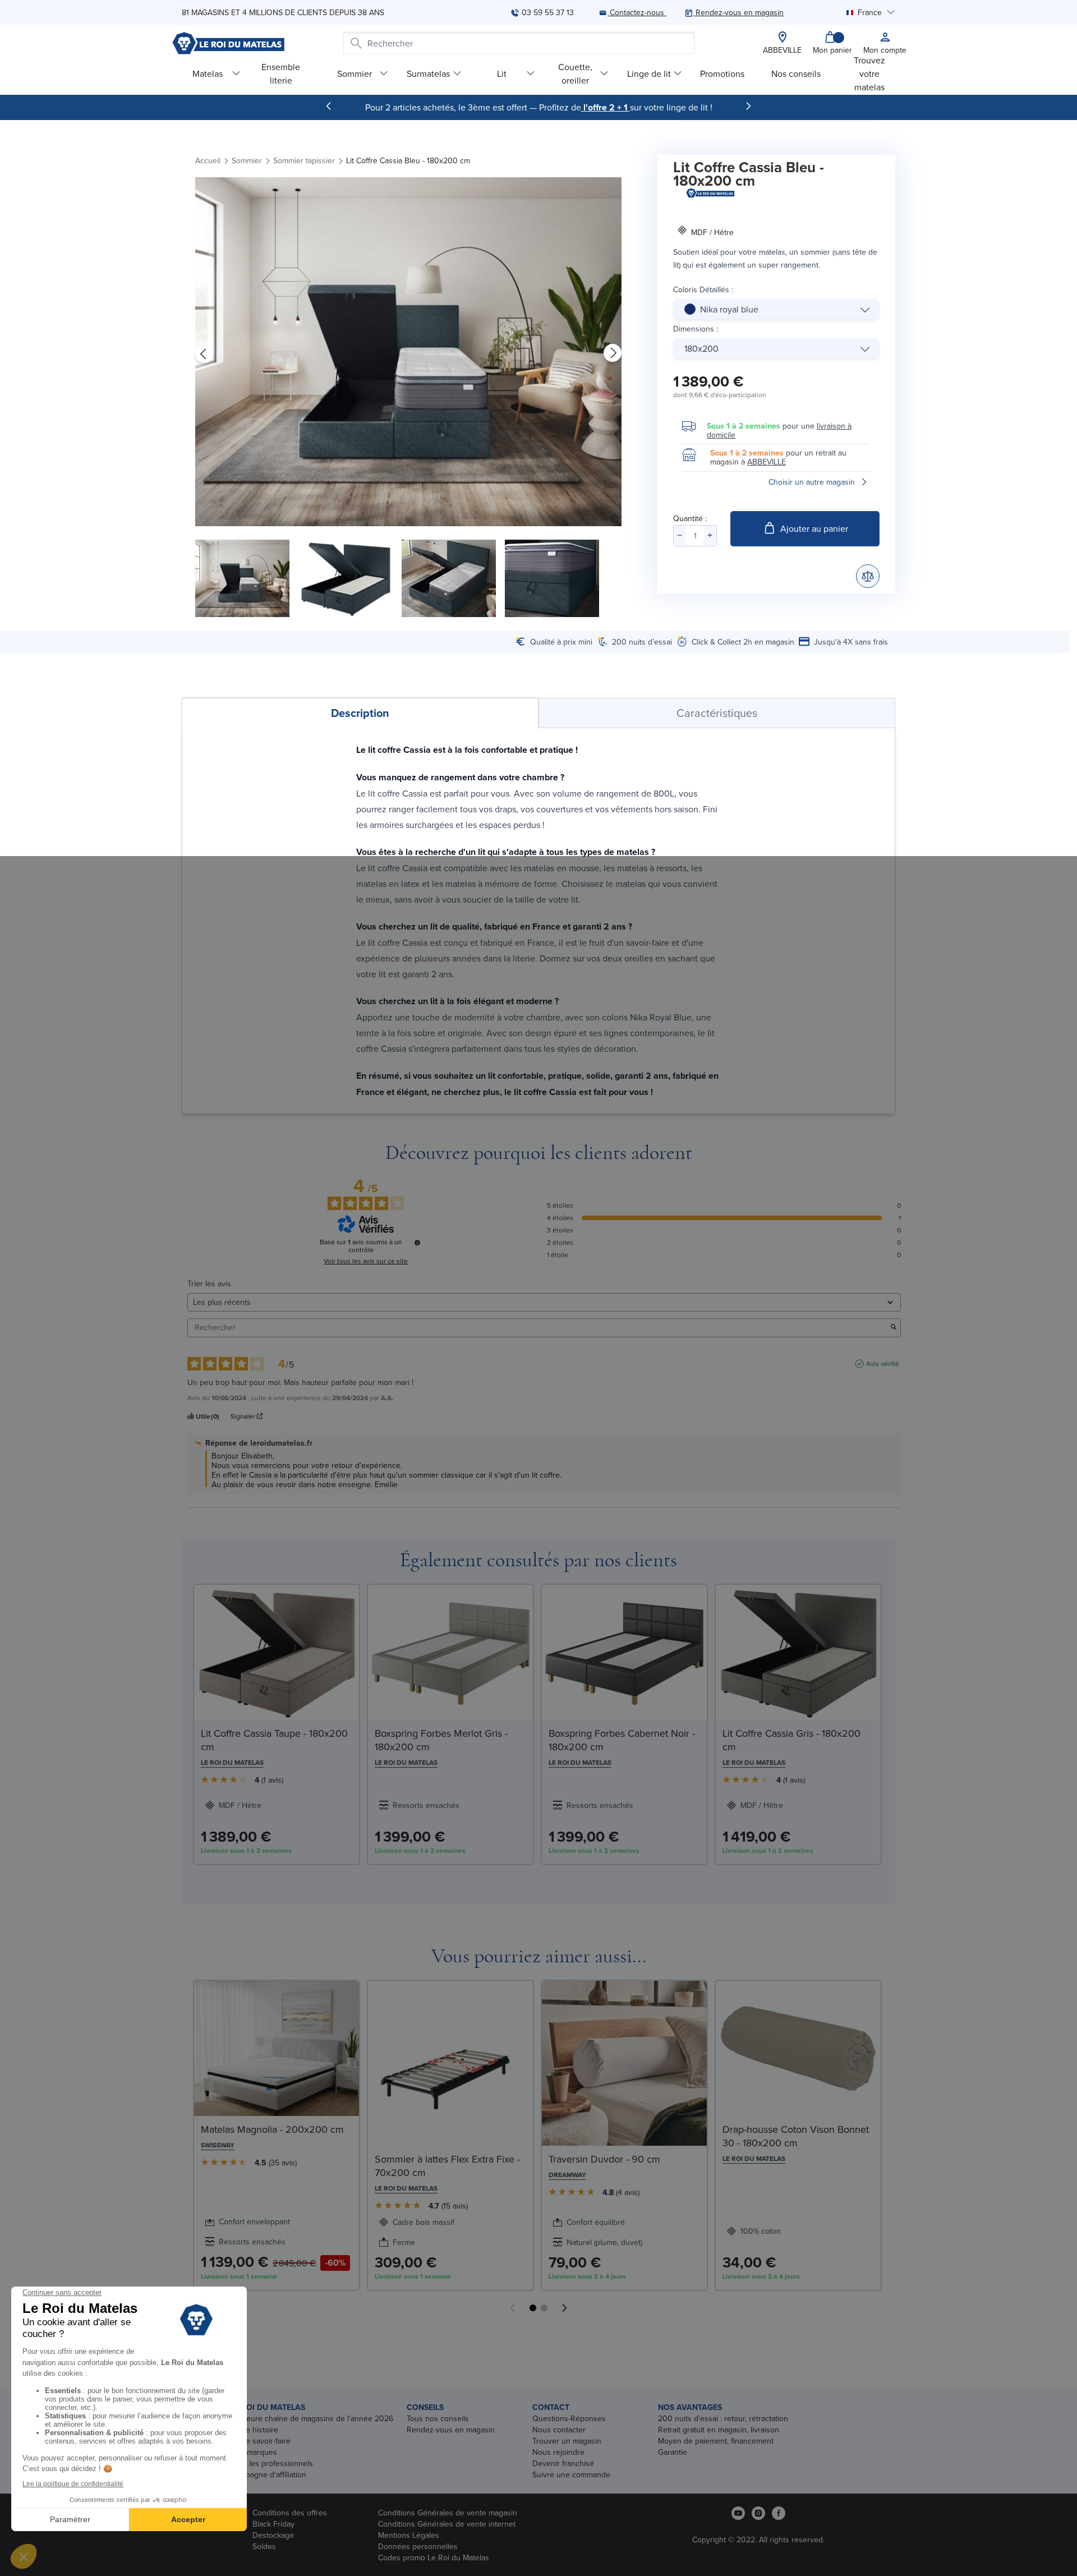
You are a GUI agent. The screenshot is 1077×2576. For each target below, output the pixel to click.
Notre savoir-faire (261, 2441)
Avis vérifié (883, 1364)
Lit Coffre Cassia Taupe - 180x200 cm (274, 1740)
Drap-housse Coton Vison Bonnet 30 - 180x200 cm (796, 2136)
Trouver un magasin (567, 2441)
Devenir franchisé (563, 2463)
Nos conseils (796, 73)
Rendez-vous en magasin (451, 2430)
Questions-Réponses (569, 2418)
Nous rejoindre (558, 2452)
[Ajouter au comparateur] (868, 576)
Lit (502, 73)
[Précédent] (329, 106)
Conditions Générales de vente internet (447, 2524)
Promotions (722, 73)
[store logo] (228, 43)
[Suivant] (748, 106)
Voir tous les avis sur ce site (366, 1261)
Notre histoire (254, 2430)
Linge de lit (649, 73)
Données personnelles (418, 2546)
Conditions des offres (290, 2513)
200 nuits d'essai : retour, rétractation (723, 2418)
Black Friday (273, 2524)
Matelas (208, 73)
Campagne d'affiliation (268, 2474)
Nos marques (254, 2452)
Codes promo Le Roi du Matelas (434, 2557)
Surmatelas (428, 73)
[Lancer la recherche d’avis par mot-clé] (894, 1328)
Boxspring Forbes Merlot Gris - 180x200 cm (441, 1740)
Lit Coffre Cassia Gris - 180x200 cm (791, 1740)
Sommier (355, 73)
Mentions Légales (409, 2535)
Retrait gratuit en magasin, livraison (719, 2430)
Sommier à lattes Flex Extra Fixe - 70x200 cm (447, 2166)
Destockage (273, 2535)
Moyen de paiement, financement (716, 2441)
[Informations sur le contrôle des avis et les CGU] (417, 1243)
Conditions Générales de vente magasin (448, 2513)
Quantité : (690, 518)
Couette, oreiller (575, 73)
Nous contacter (559, 2430)
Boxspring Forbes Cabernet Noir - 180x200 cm (622, 1740)
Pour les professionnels (272, 2463)
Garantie (673, 2452)
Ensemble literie (281, 73)
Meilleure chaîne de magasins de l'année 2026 (312, 2418)
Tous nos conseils (438, 2418)
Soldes (264, 2546)
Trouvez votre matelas (869, 73)
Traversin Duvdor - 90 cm (604, 2159)
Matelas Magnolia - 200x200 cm (272, 2129)
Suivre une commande (571, 2474)
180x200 (701, 348)
